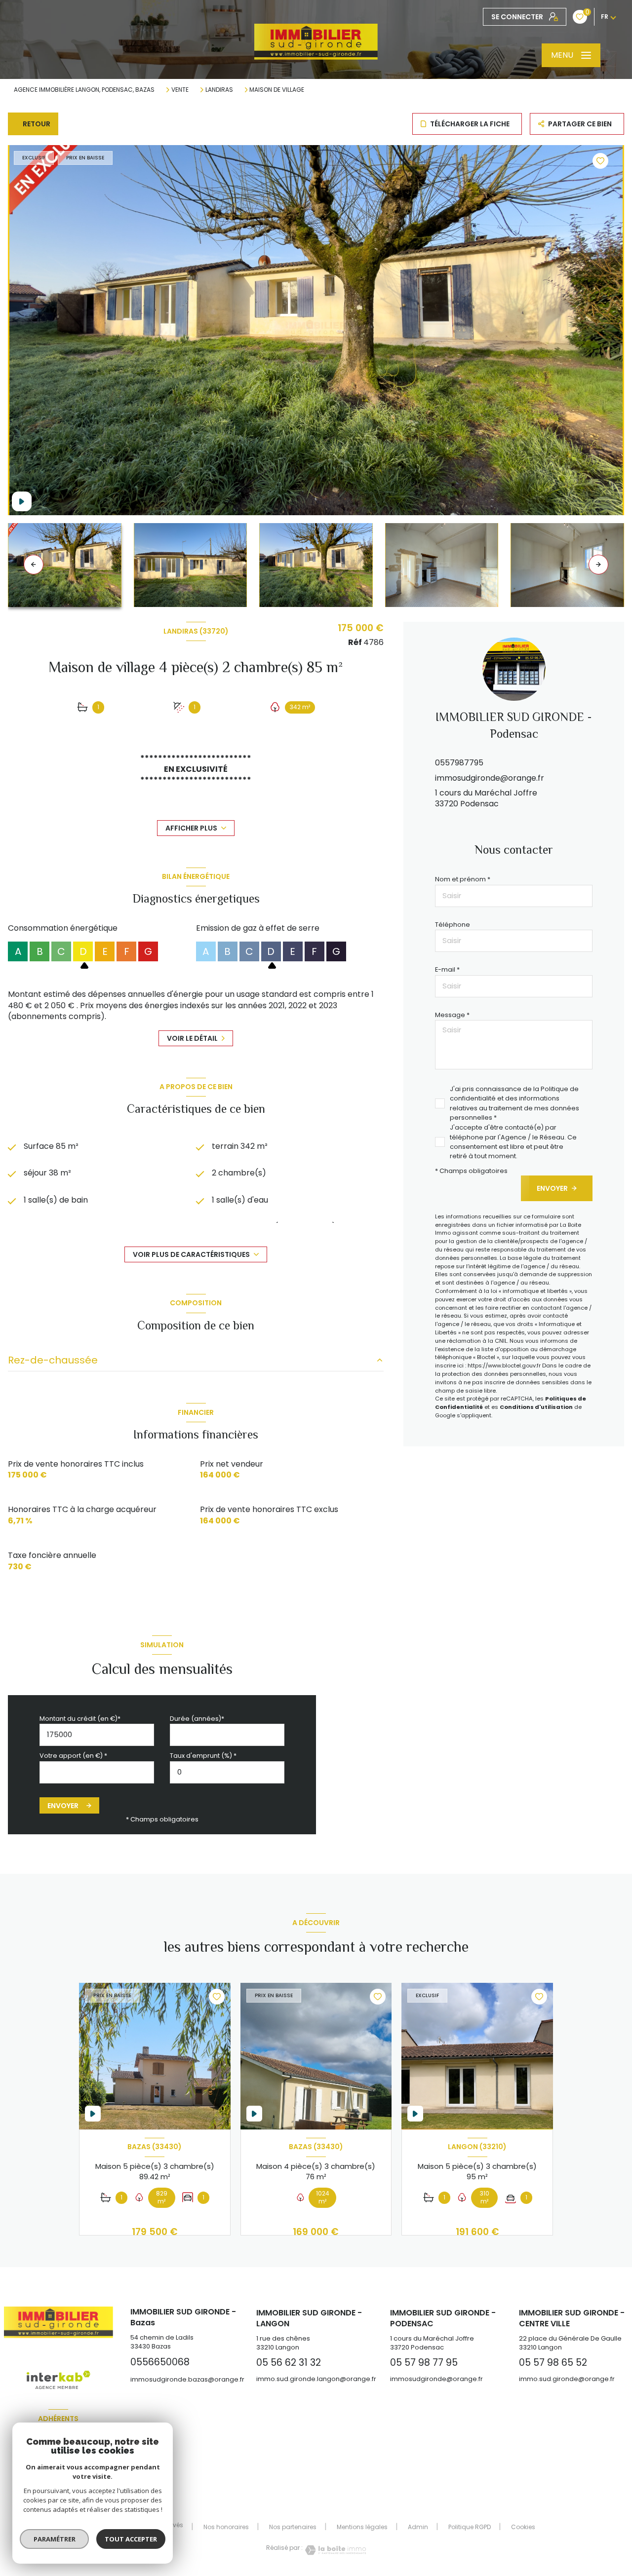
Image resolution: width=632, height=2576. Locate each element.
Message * (452, 1015)
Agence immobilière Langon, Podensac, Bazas (84, 90)
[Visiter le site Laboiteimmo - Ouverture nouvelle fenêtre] (334, 2550)
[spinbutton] (227, 1772)
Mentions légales (362, 2527)
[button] (598, 565)
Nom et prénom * (463, 879)
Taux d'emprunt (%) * (203, 1756)
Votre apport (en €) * (73, 1756)
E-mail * (447, 969)
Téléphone (453, 925)
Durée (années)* (197, 1719)
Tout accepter (131, 2539)
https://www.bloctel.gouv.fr (504, 1365)
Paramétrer (55, 2539)
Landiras (219, 90)
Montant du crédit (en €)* (80, 1719)
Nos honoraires (226, 2527)
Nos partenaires (293, 2527)
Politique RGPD (470, 2527)
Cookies (523, 2527)
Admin (418, 2527)
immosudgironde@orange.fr (490, 778)
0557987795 (459, 763)
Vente (180, 90)
